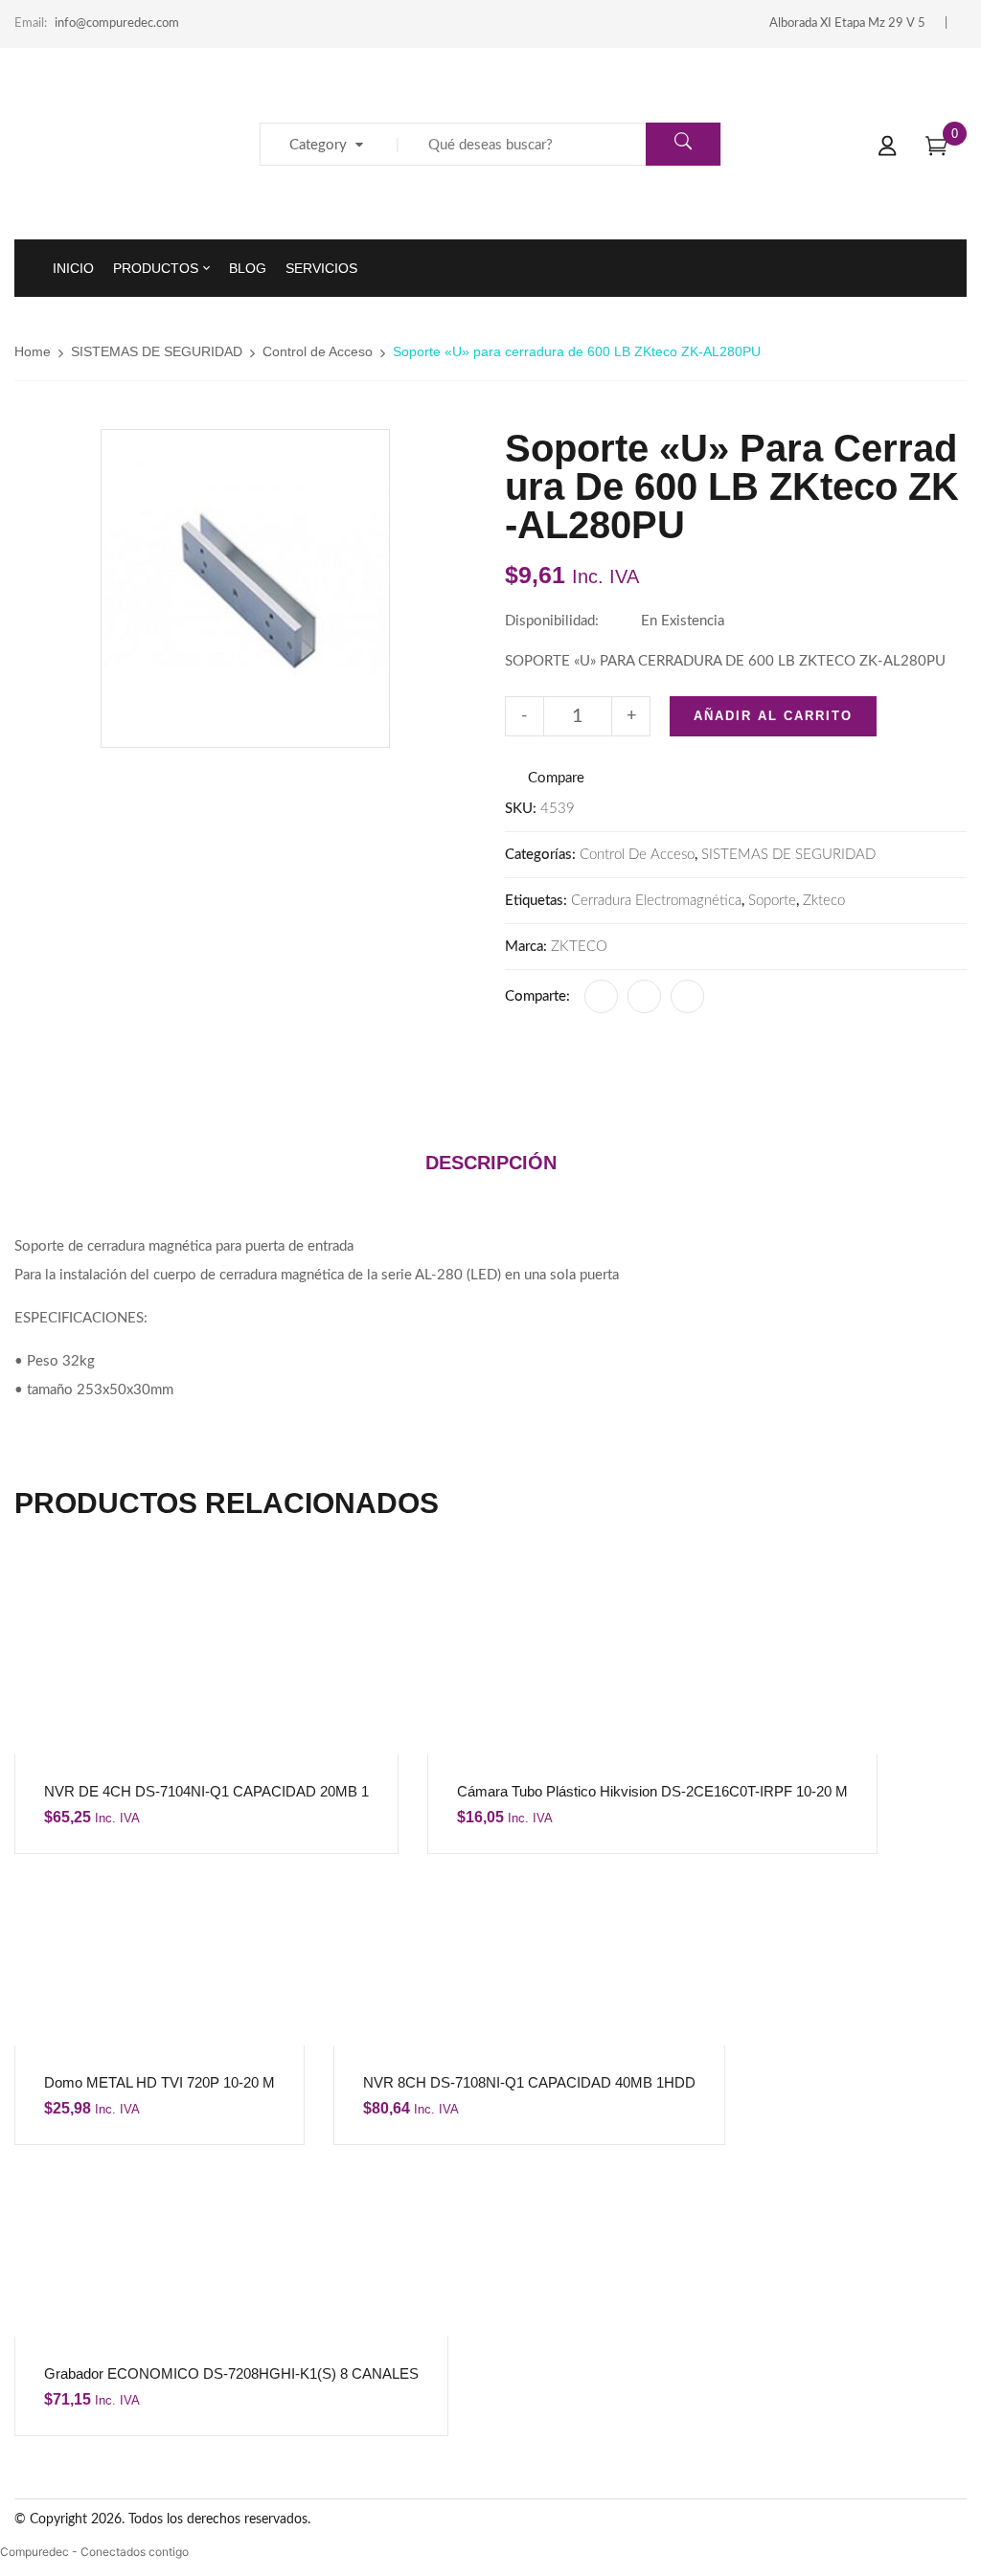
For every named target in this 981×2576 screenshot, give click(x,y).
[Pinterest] (687, 996)
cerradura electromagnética (656, 901)
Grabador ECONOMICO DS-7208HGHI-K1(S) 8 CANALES (231, 2373)
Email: (31, 23)
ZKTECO (579, 947)
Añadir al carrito (773, 716)
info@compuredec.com (117, 23)
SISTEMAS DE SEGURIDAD (157, 351)
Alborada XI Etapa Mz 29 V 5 (847, 23)
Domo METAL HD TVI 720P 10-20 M (160, 2082)
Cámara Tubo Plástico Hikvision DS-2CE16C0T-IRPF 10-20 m (652, 1791)
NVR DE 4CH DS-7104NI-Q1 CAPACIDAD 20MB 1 (206, 1791)
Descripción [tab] (491, 1163)
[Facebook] (601, 996)
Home (33, 351)
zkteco (824, 901)
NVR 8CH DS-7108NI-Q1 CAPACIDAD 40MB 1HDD (529, 2082)
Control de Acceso (318, 351)
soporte (772, 901)
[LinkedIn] (644, 996)
